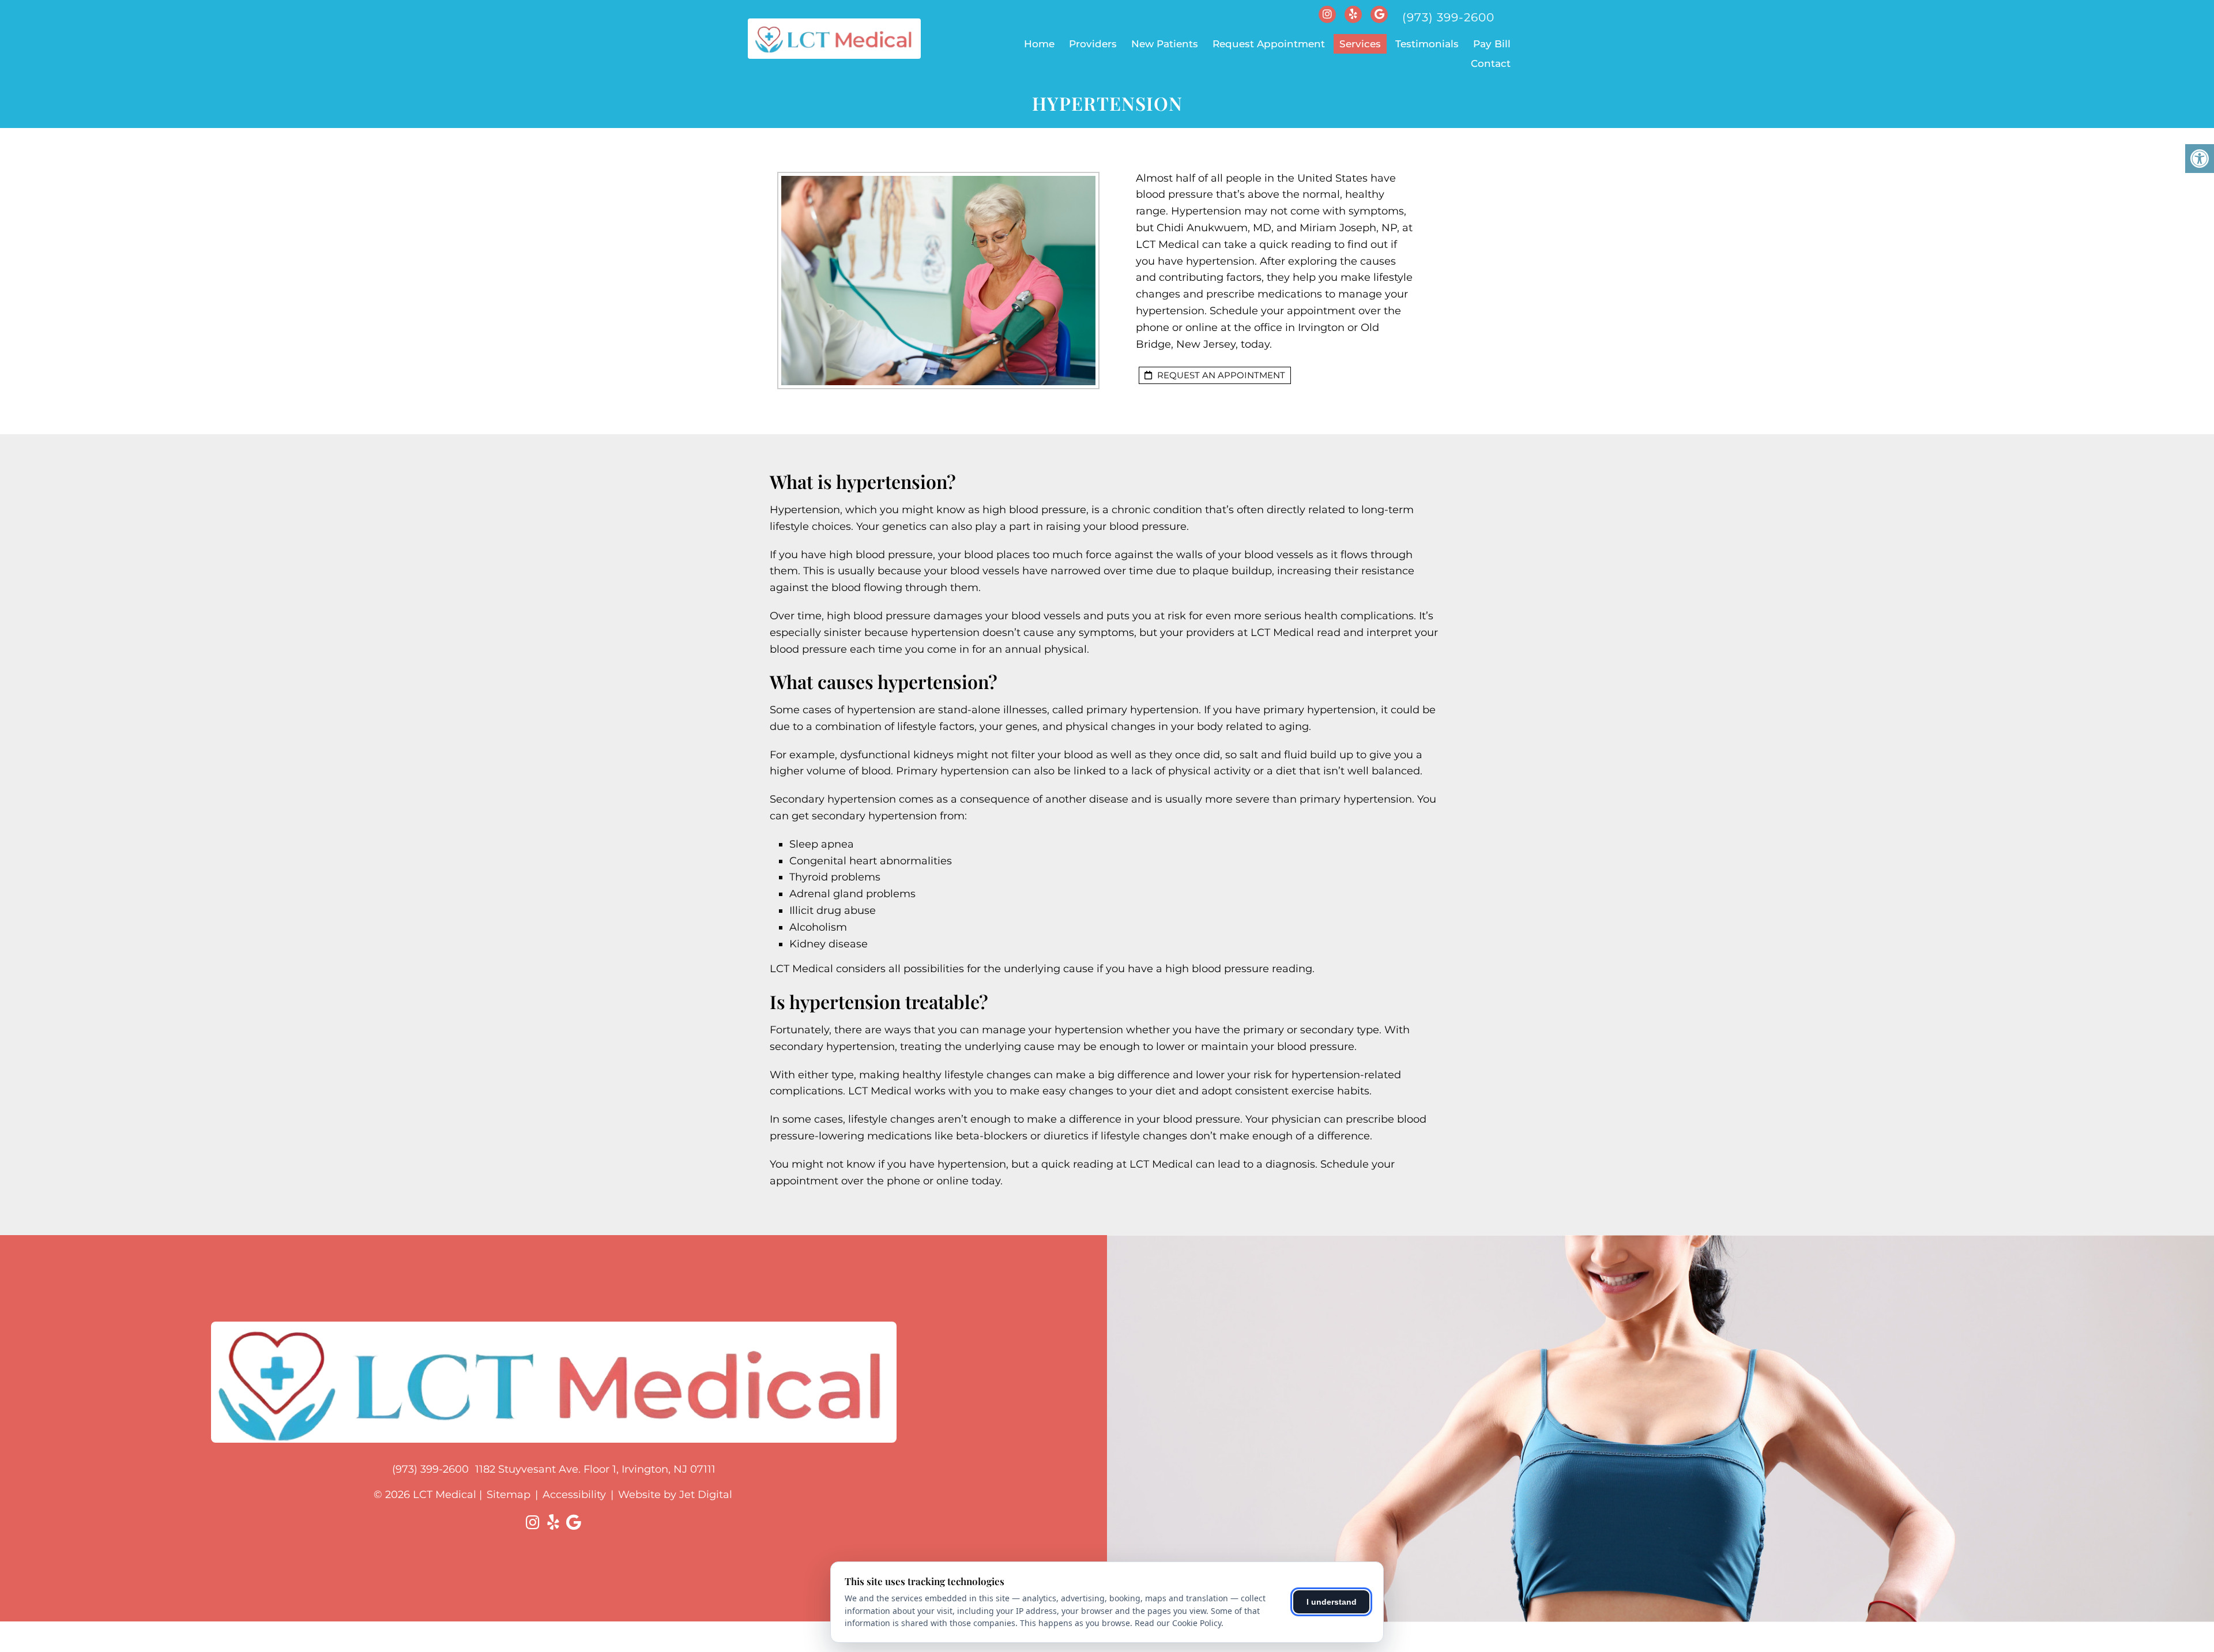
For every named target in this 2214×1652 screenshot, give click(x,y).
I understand (1332, 1602)
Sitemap (509, 1495)
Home (1039, 44)
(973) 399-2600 (1448, 17)
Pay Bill (1492, 44)
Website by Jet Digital (675, 1495)
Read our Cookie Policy (1178, 1623)
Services (1360, 44)
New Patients (1165, 44)
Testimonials (1427, 44)
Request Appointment (1269, 44)
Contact (1491, 63)
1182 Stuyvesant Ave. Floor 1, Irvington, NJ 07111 (595, 1469)
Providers (1093, 44)
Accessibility (574, 1495)
